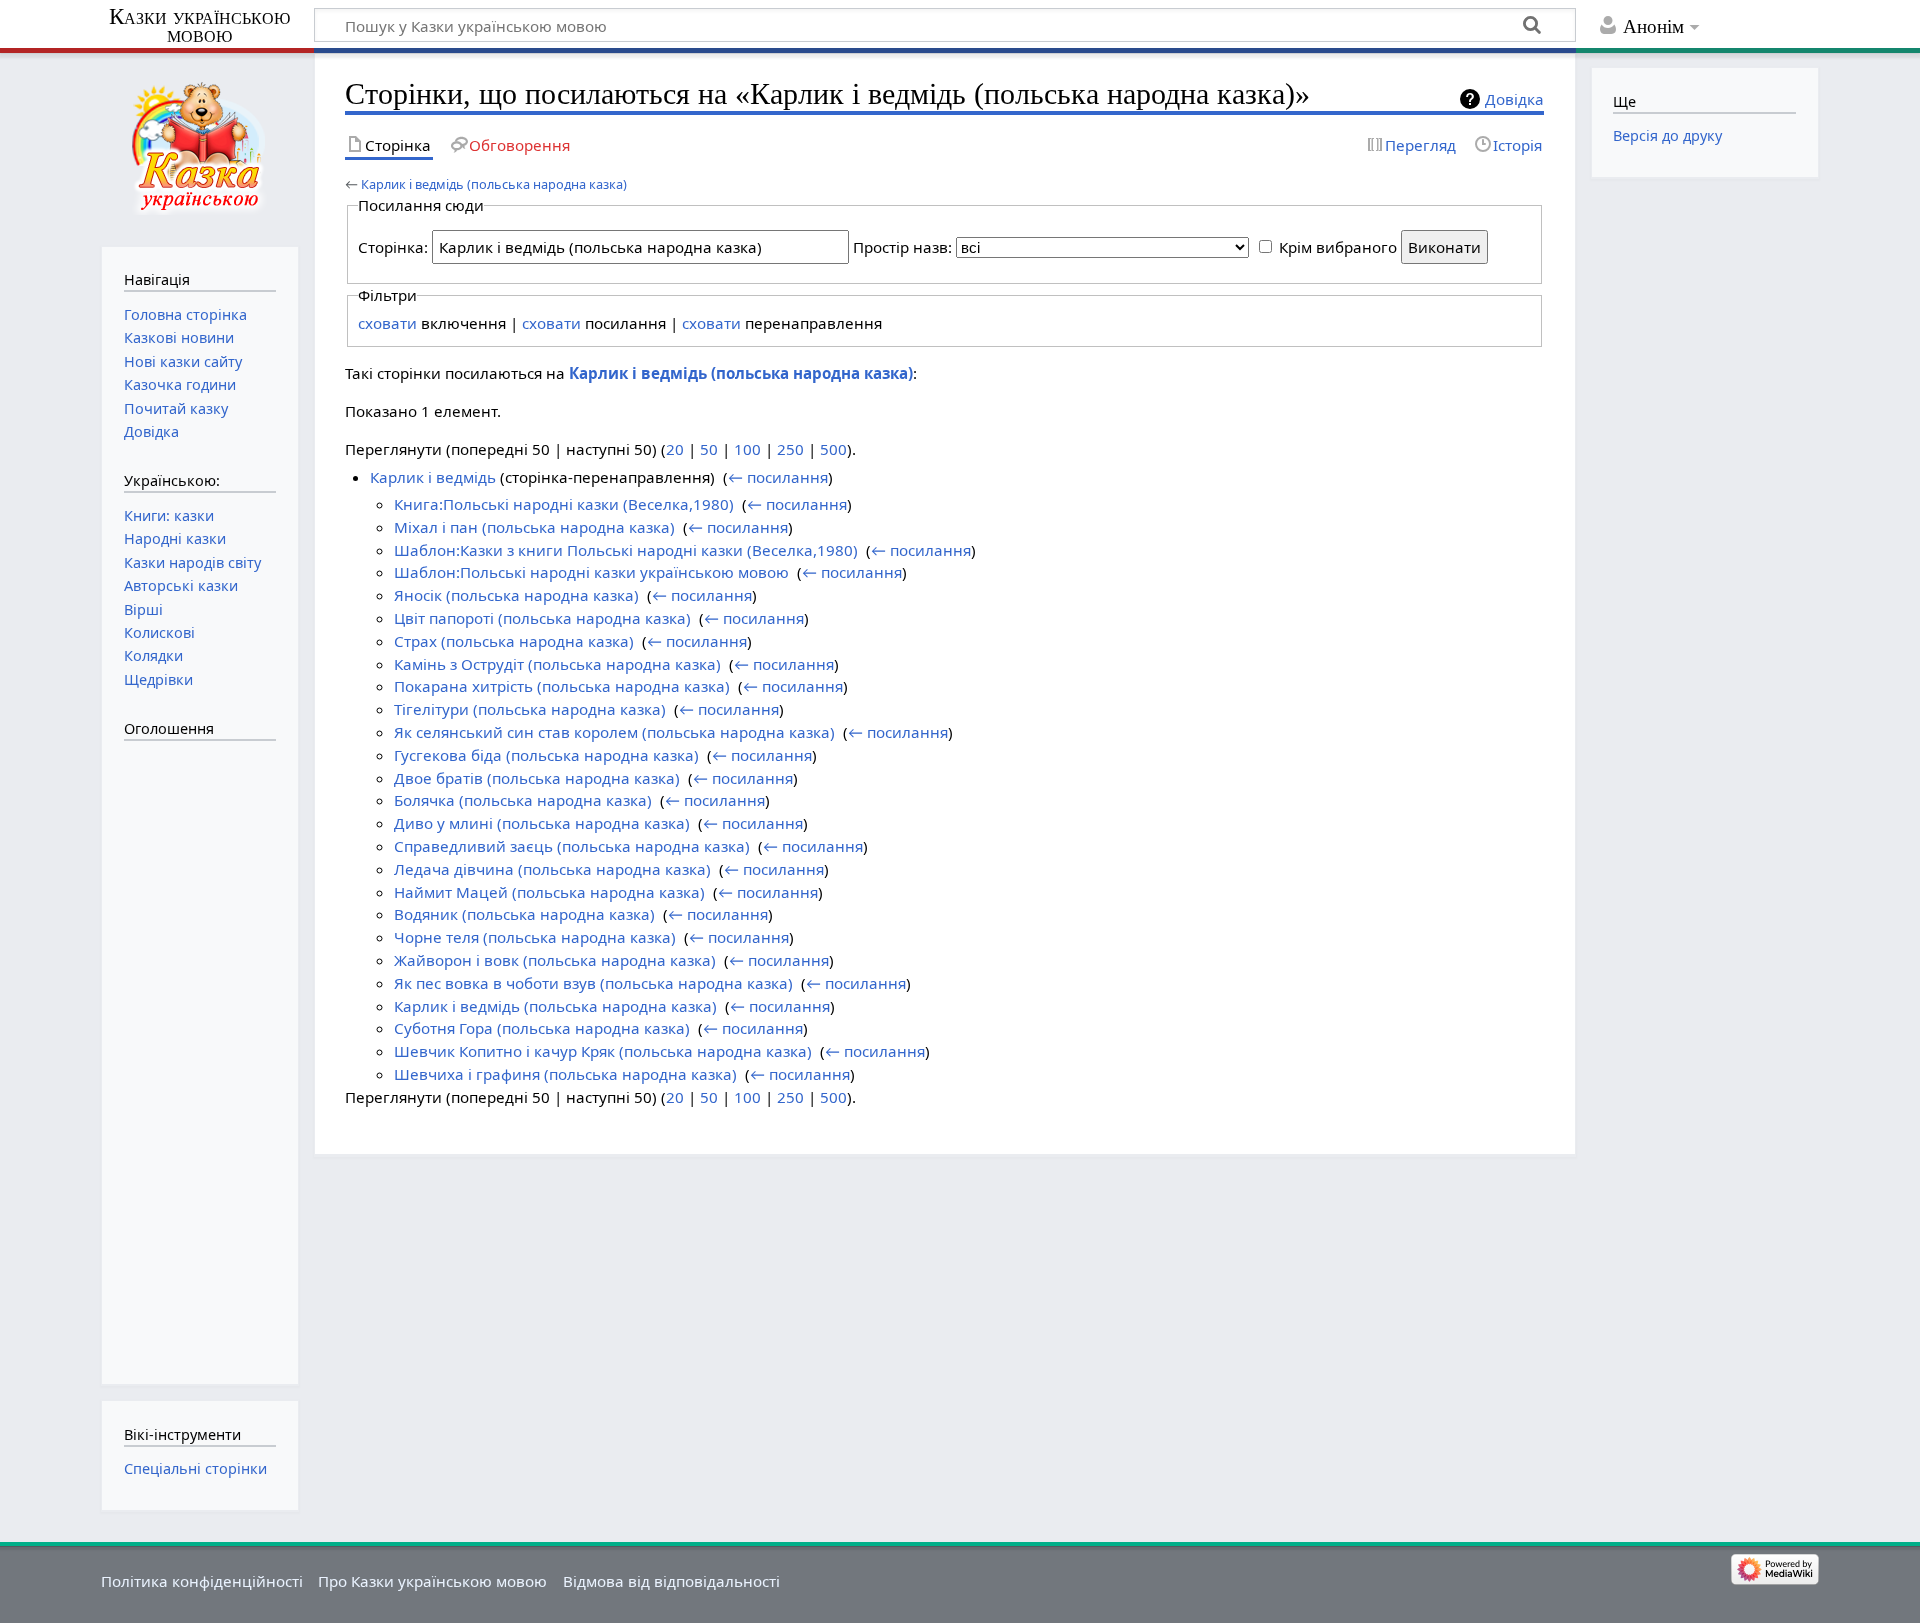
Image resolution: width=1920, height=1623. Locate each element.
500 (833, 449)
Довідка (1514, 99)
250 (790, 449)
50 (709, 449)
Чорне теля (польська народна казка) (535, 937)
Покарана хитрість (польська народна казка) (562, 686)
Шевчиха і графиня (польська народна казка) (565, 1074)
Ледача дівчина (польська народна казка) (552, 869)
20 (675, 449)
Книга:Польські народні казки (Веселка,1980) (564, 504)
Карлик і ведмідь (433, 477)
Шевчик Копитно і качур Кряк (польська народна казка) (603, 1051)
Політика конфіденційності (202, 1581)
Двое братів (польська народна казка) (537, 778)
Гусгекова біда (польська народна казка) (546, 755)
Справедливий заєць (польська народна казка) (572, 846)
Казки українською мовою (199, 26)
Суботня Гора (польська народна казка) (542, 1028)
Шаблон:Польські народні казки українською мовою (591, 572)
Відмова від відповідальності (671, 1581)
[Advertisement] (204, 1052)
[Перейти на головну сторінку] (199, 147)
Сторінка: (393, 247)
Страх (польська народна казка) (514, 641)
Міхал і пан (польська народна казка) (534, 527)
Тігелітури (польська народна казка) (530, 709)
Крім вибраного (1338, 247)
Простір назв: (902, 247)
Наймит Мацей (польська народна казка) (549, 892)
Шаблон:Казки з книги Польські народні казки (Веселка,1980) (626, 550)
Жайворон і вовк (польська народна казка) (555, 960)
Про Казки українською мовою (432, 1581)
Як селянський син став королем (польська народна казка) (614, 732)
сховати (387, 323)
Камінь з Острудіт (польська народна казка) (557, 664)
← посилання (778, 477)
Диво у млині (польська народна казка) (542, 823)
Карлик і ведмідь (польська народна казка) (494, 184)
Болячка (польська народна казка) (523, 800)
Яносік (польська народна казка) (516, 595)
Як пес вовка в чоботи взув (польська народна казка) (593, 983)
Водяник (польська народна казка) (524, 914)
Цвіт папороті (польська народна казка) (542, 618)
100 (747, 449)
